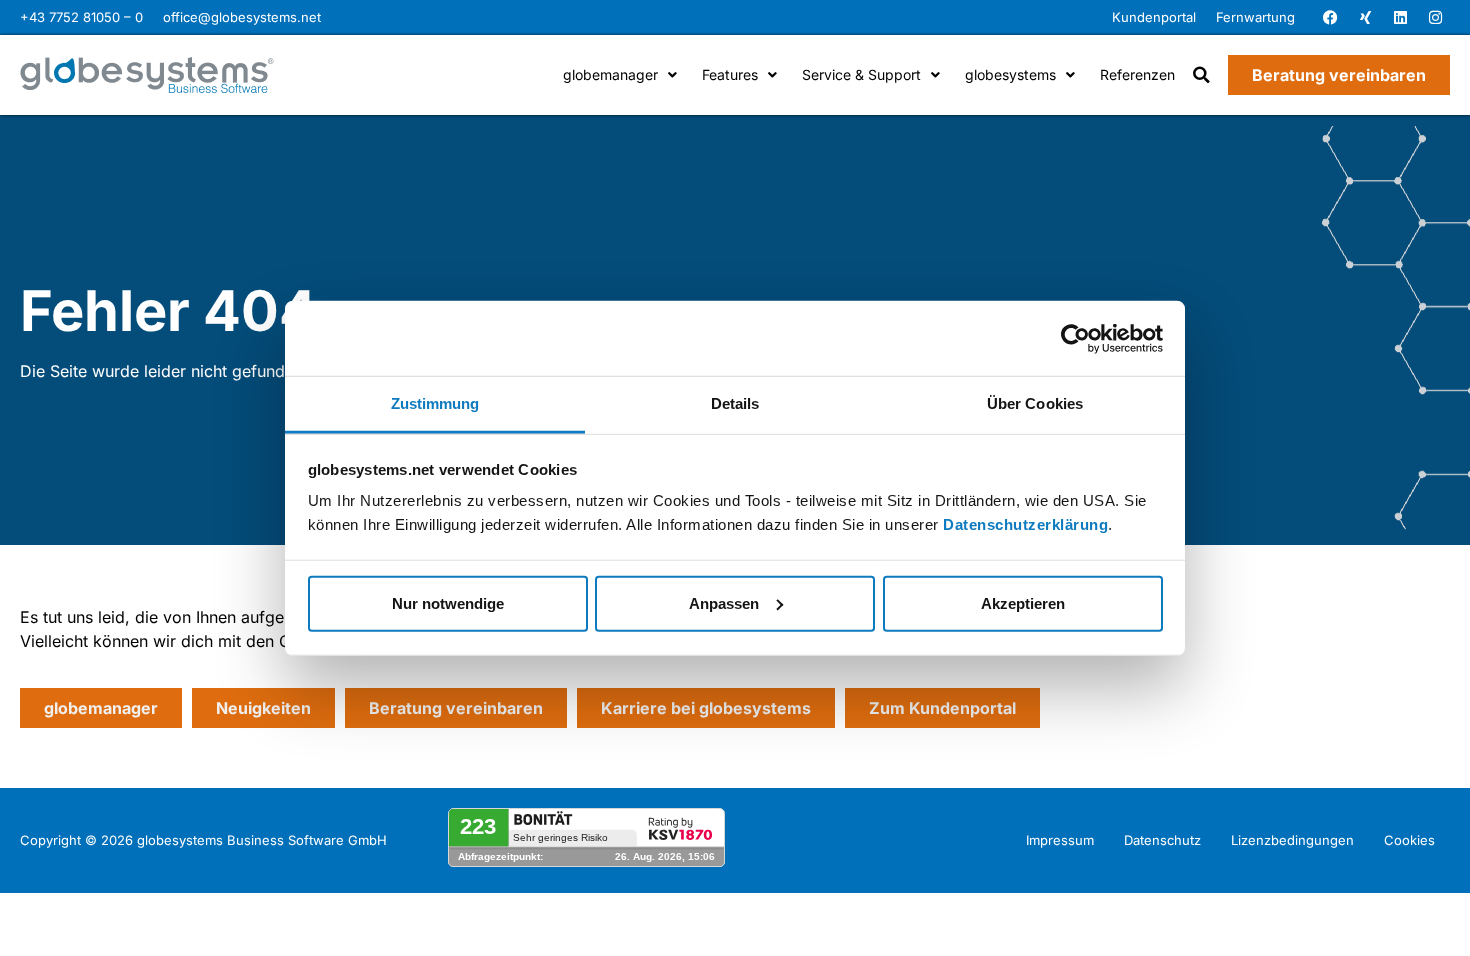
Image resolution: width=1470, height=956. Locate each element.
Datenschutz (1162, 840)
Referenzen (1137, 74)
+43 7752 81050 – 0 (81, 17)
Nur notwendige (448, 602)
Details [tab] (735, 403)
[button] (1201, 75)
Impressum (1060, 840)
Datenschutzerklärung (1025, 524)
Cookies (1409, 840)
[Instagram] (1435, 18)
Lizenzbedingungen (1292, 840)
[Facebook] (1330, 18)
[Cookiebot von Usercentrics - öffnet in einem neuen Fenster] (1075, 338)
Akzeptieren (1023, 602)
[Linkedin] (1400, 18)
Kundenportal (1154, 17)
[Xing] (1365, 18)
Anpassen (724, 602)
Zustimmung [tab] (435, 403)
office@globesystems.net (242, 17)
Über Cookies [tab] (1035, 403)
